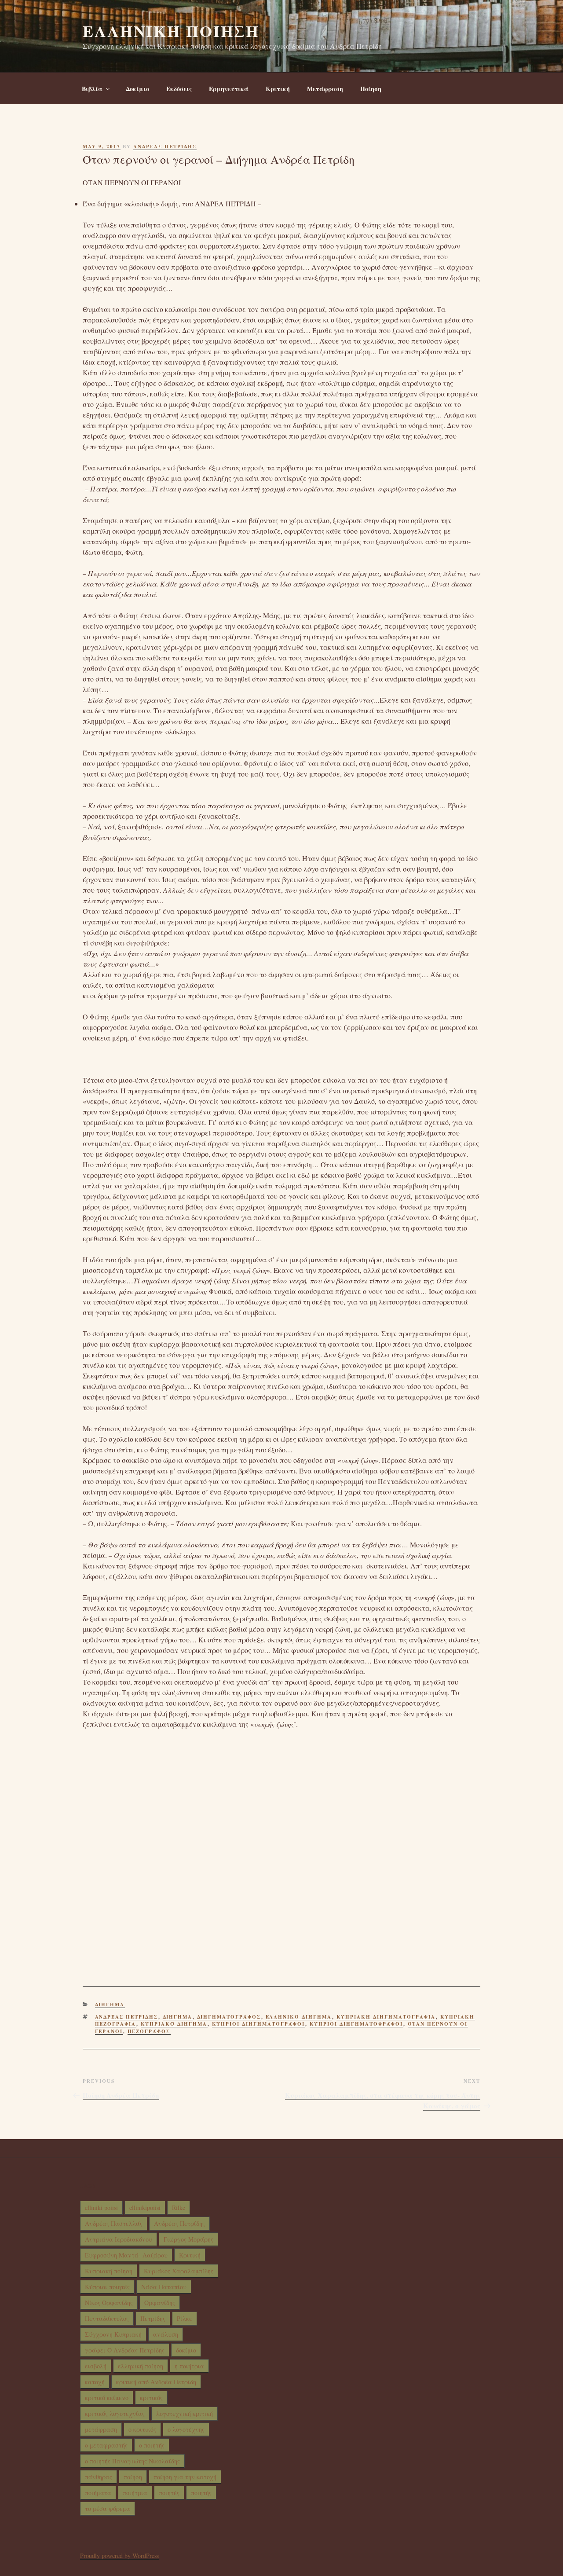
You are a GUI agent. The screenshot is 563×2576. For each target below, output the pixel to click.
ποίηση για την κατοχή (185, 2477)
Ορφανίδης (160, 2303)
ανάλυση (166, 2334)
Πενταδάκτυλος (107, 2318)
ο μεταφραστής (106, 2445)
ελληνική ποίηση (141, 2366)
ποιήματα (98, 2493)
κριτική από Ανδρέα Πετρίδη (156, 2382)
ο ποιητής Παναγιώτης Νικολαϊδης (132, 2461)
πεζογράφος (149, 2031)
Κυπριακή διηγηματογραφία (386, 2017)
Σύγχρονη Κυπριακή (113, 2334)
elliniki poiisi (101, 2208)
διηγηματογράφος (229, 2017)
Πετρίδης (153, 2318)
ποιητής (201, 2493)
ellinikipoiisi (145, 2208)
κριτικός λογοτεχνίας (115, 2413)
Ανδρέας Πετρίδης (127, 2017)
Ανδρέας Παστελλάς (114, 2223)
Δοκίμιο (137, 89)
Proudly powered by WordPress (119, 2556)
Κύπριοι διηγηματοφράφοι (356, 2024)
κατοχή (95, 2382)
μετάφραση (101, 2429)
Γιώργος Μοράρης (188, 2239)
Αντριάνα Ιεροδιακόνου (119, 2239)
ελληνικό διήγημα (299, 2017)
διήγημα (178, 2017)
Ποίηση (371, 89)
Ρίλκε (185, 2318)
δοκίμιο (186, 2350)
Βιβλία (92, 89)
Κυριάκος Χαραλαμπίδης (179, 2271)
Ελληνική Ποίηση (171, 31)
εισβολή (96, 2366)
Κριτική (278, 89)
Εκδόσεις (179, 89)
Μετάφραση (325, 89)
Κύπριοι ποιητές (107, 2287)
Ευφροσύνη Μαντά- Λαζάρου (126, 2255)
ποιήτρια (135, 2493)
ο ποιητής (152, 2445)
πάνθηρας (99, 2477)
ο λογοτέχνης (186, 2429)
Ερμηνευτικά (229, 89)
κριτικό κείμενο (107, 2398)
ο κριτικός (142, 2429)
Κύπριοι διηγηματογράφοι (259, 2024)
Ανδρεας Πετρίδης (165, 147)
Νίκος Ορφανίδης (109, 2303)
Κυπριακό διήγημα (174, 2024)
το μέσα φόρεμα (108, 2508)
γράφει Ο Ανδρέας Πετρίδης (125, 2350)
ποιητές (169, 2493)
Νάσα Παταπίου (164, 2287)
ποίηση (133, 2477)
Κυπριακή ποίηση (109, 2271)
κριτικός (151, 2398)
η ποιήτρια (189, 2366)
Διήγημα (110, 2004)
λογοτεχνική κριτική (185, 2413)
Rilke (179, 2208)
